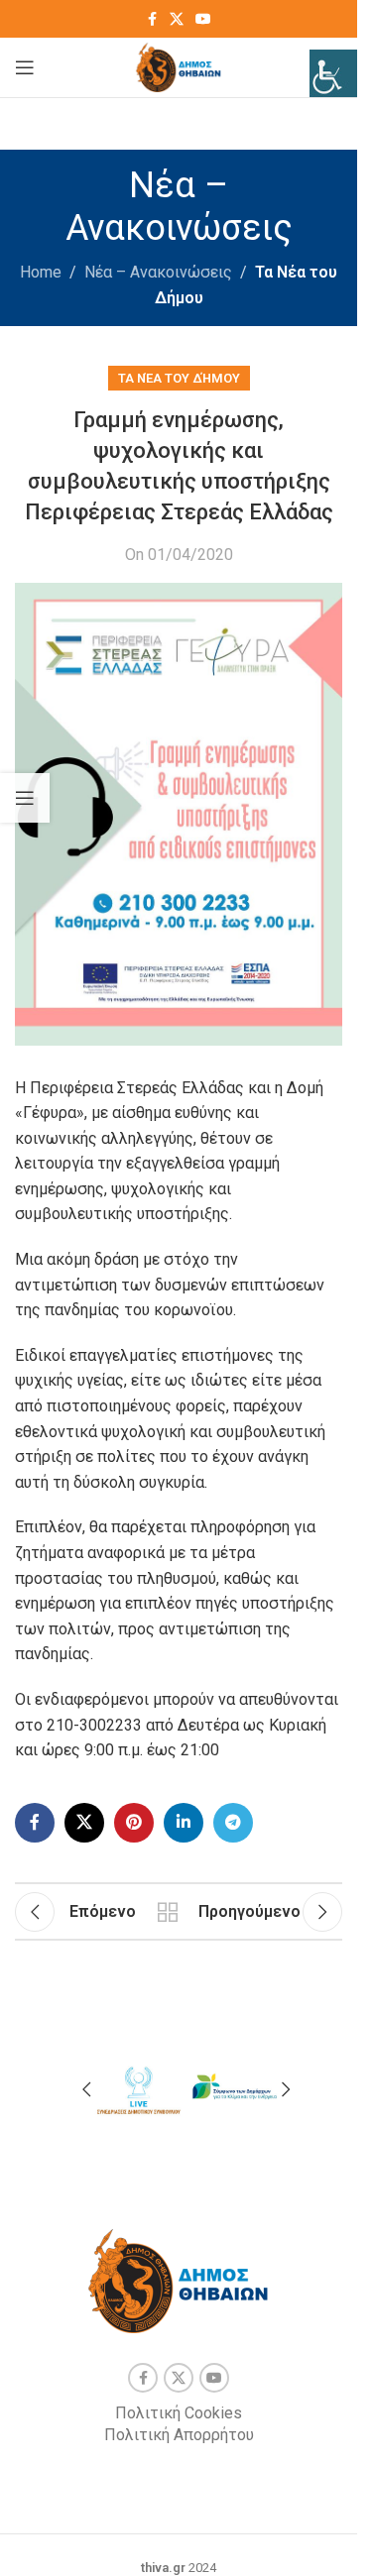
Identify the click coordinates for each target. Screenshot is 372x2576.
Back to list (167, 1912)
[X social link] (177, 19)
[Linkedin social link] (184, 1823)
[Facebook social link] (152, 19)
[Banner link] (138, 2087)
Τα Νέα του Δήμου (179, 378)
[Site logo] (179, 66)
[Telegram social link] (233, 1823)
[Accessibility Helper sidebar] (333, 73)
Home (41, 272)
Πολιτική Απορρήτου (179, 2435)
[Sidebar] (25, 798)
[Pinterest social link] (134, 1823)
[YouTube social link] (203, 19)
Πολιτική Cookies (179, 2413)
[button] (86, 2089)
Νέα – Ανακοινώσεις (158, 272)
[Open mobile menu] (25, 67)
